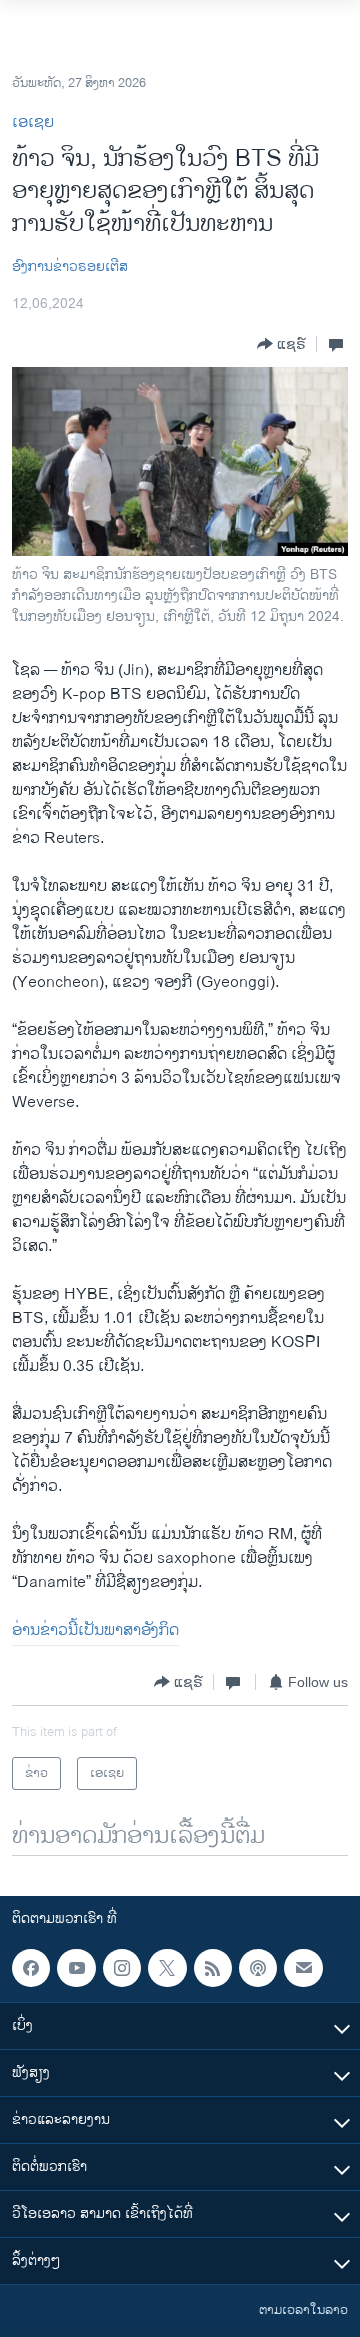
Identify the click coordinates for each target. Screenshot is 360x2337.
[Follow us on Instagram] (122, 1968)
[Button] (281, 344)
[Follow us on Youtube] (76, 1968)
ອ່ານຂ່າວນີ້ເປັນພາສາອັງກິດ (95, 1630)
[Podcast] (258, 1968)
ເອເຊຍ (33, 122)
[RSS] (213, 1968)
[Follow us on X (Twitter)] (167, 1968)
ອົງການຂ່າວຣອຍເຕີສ (70, 266)
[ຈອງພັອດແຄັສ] (303, 1968)
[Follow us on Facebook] (31, 1968)
